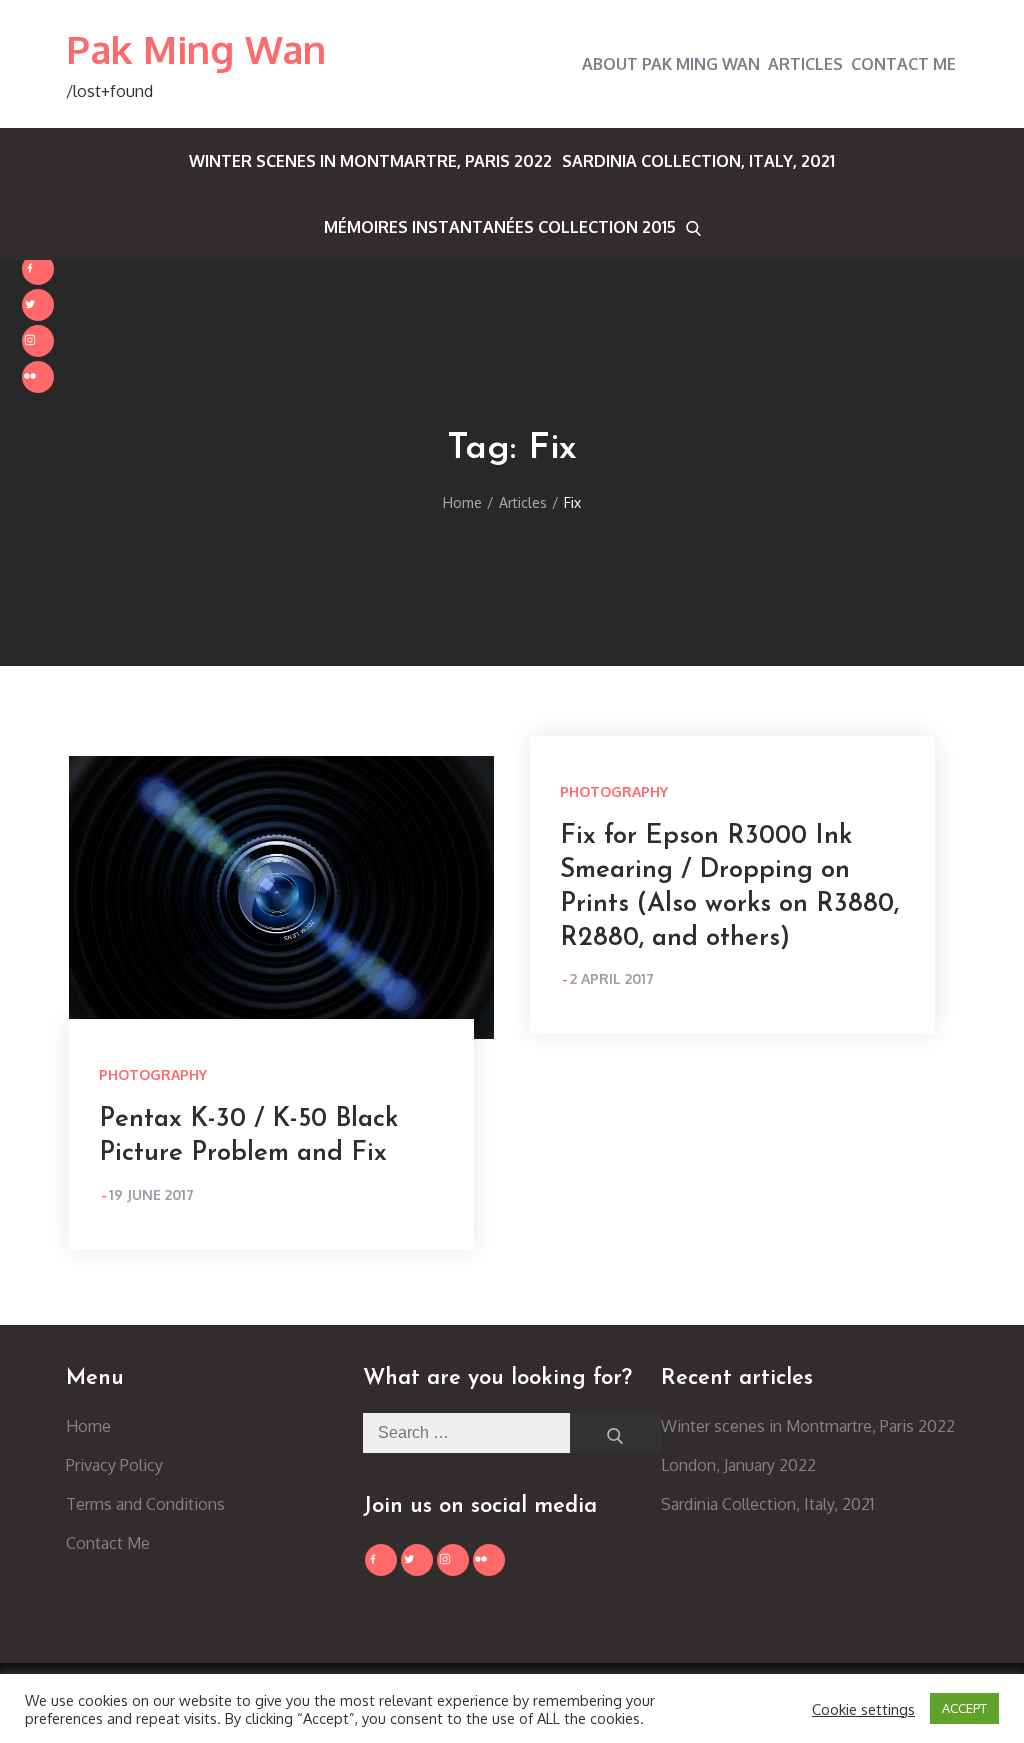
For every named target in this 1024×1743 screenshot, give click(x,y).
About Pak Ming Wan (671, 64)
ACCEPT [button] (964, 1708)
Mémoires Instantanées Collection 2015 (500, 227)
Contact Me (903, 64)
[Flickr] (38, 377)
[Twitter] (38, 305)
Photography (153, 1074)
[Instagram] (38, 341)
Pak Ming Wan (196, 49)
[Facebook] (38, 269)
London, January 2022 (738, 1465)
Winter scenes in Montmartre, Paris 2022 (370, 161)
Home (88, 1426)
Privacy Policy (114, 1465)
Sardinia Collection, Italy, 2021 (698, 161)
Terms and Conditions (145, 1504)
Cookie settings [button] (863, 1709)
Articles (805, 64)
